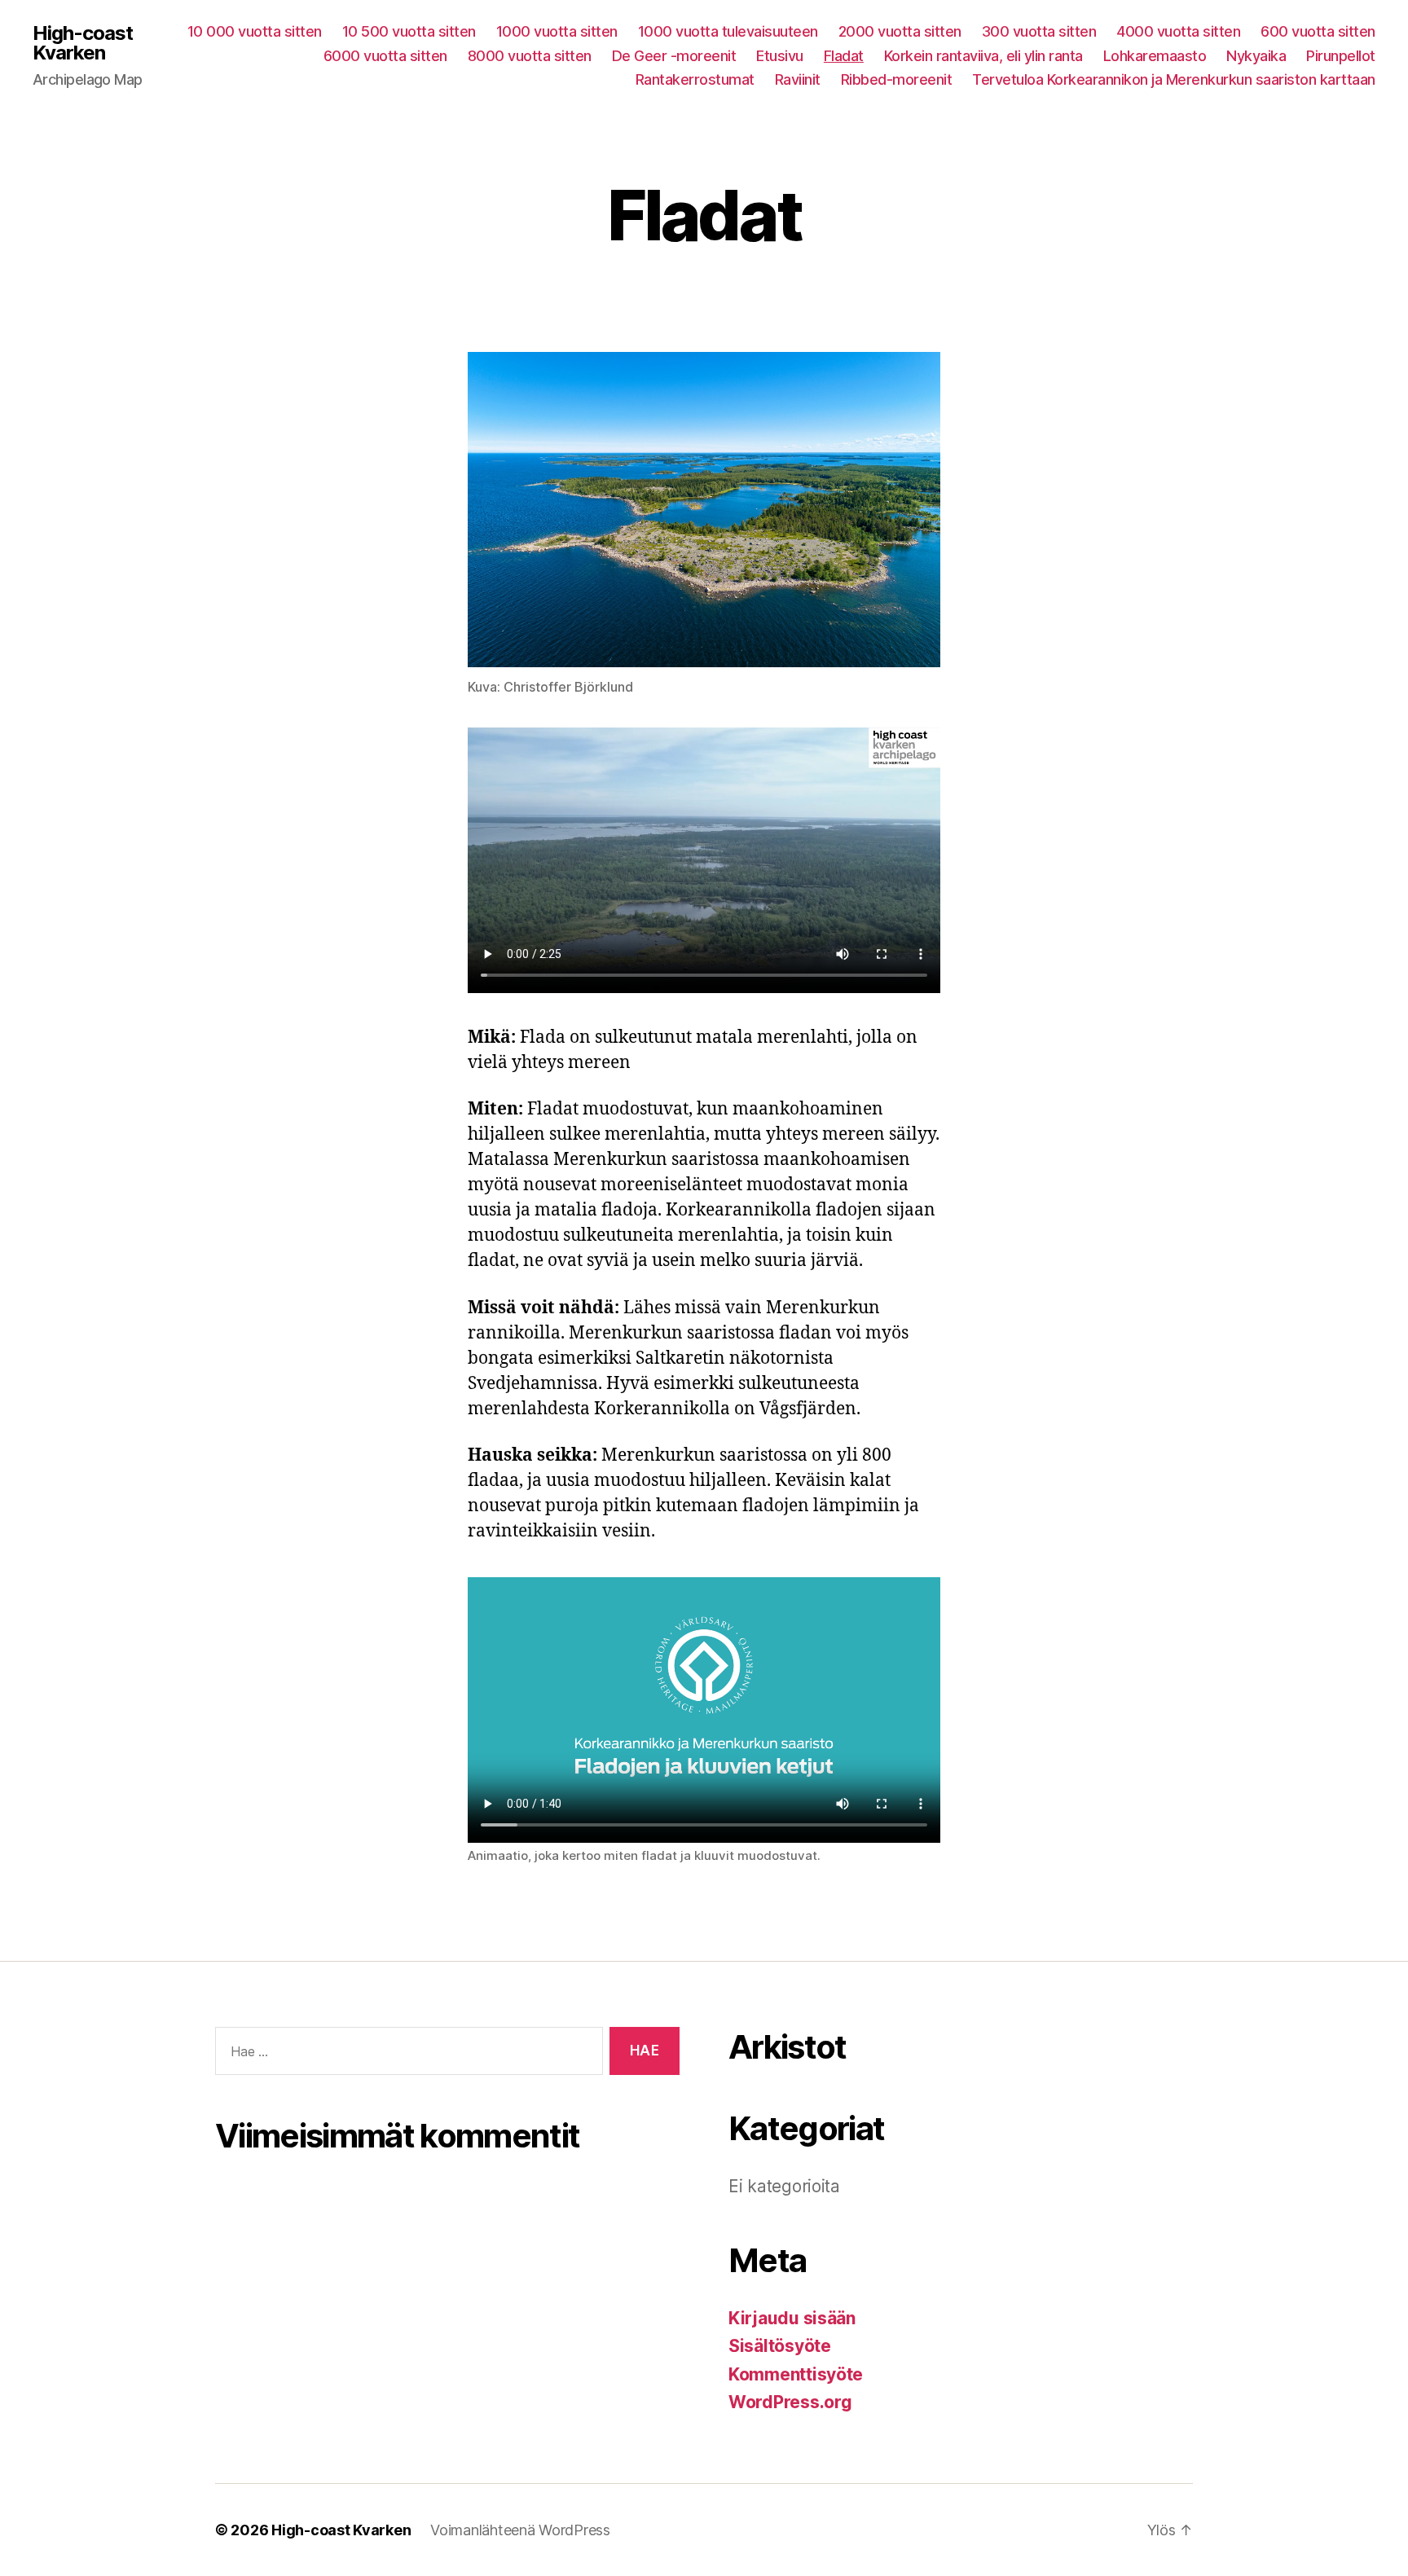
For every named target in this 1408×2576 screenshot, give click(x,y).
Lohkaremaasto (1155, 56)
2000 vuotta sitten (900, 31)
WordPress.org (790, 2402)
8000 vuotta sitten (530, 56)
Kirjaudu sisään (792, 2318)
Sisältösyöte (780, 2346)
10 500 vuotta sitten (409, 31)
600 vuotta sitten (1318, 31)
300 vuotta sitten (1039, 31)
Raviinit (798, 79)
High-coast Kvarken (83, 43)
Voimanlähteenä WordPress (520, 2530)
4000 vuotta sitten (1178, 31)
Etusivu (780, 56)
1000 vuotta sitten (557, 31)
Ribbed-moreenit (897, 79)
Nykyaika (1256, 56)
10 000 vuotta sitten (255, 31)
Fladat (844, 56)
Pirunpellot (1341, 56)
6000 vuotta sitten (385, 56)
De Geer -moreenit (674, 56)
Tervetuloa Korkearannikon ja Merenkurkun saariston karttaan (1174, 79)
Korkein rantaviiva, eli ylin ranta (983, 56)
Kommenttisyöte (796, 2374)
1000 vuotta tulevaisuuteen (728, 31)
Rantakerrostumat (695, 79)
